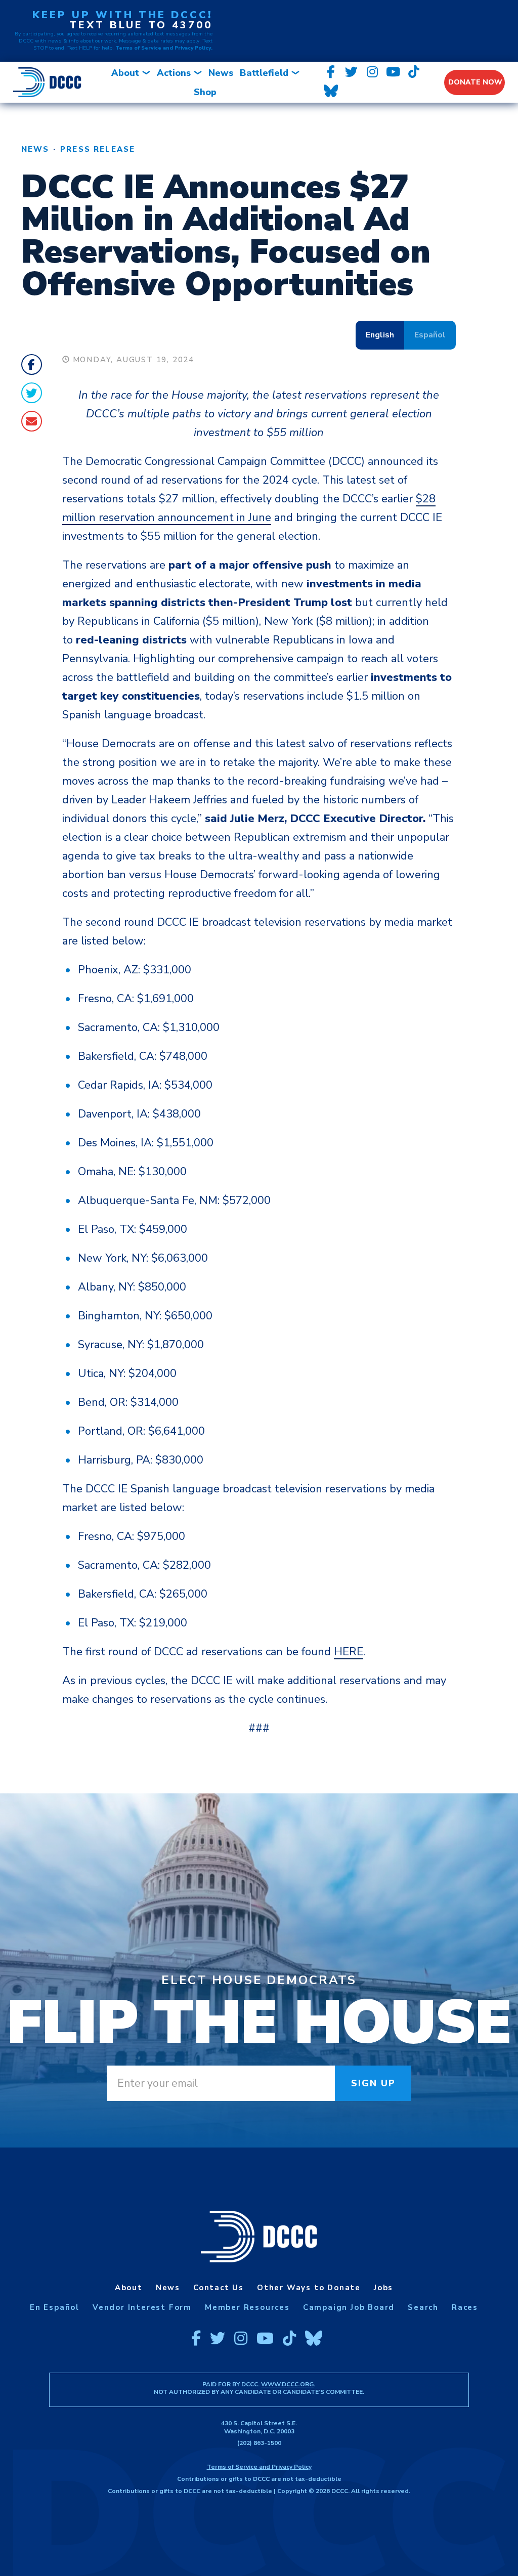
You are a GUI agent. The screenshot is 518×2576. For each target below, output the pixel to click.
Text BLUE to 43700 (141, 25)
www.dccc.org (287, 2384)
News (221, 73)
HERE (349, 1652)
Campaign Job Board (349, 2307)
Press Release (98, 149)
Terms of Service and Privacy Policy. (164, 48)
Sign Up (374, 2083)
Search (423, 2307)
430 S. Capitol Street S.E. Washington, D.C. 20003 (259, 2427)
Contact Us (219, 2288)
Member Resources (247, 2307)
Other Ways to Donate (309, 2288)
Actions (174, 73)
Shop (205, 92)
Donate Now (475, 82)
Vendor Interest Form (142, 2307)
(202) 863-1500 (259, 2443)
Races (465, 2307)
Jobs (383, 2288)
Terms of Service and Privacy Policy (259, 2467)
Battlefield (264, 73)
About (125, 73)
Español (430, 335)
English (380, 335)
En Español (55, 2307)
